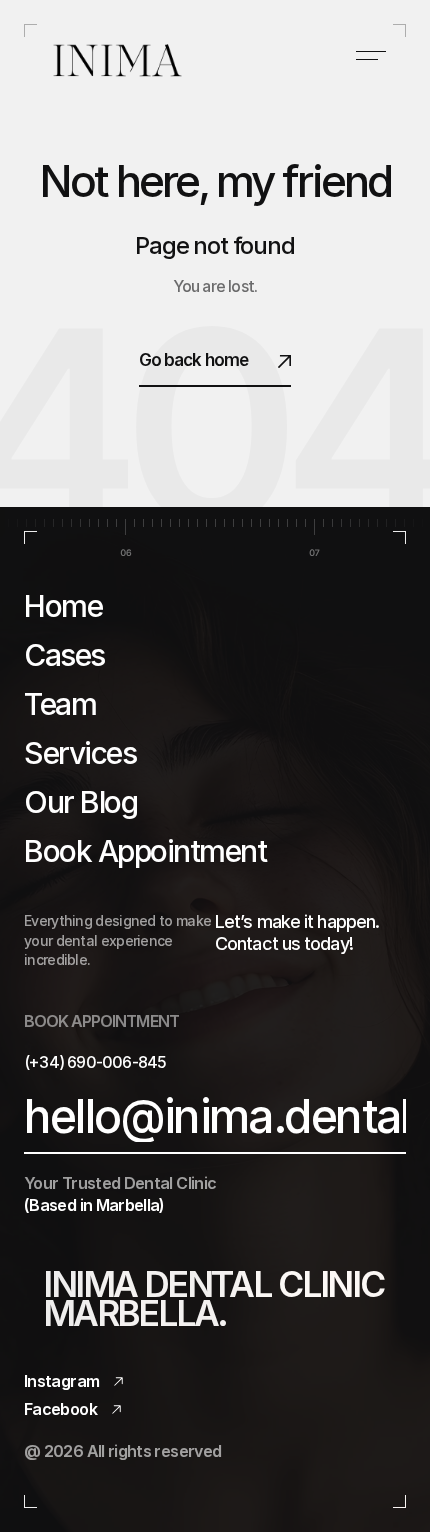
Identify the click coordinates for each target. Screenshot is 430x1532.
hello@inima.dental (217, 1116)
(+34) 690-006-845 (95, 1062)
